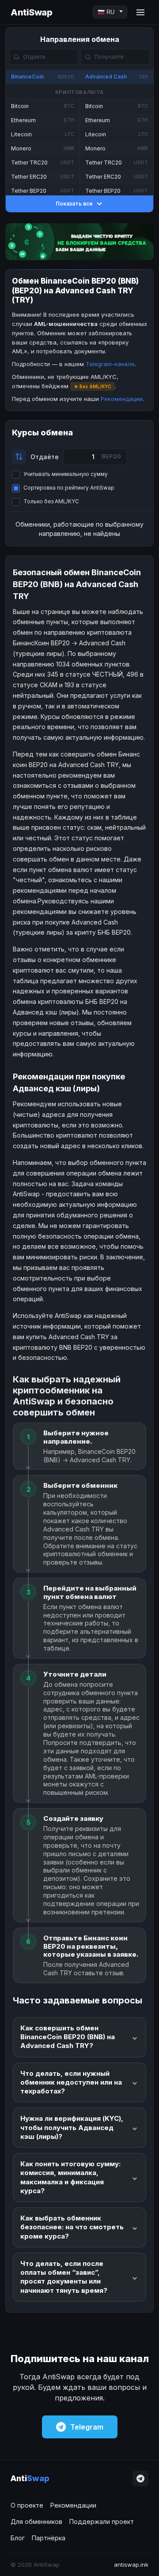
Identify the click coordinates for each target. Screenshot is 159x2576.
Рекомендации (122, 399)
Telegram (87, 2427)
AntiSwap (31, 12)
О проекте (27, 2505)
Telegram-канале (110, 364)
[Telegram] (140, 2479)
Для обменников (36, 2522)
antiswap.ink (131, 2565)
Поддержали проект (102, 2522)
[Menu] (140, 12)
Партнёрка (49, 2538)
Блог (18, 2538)
